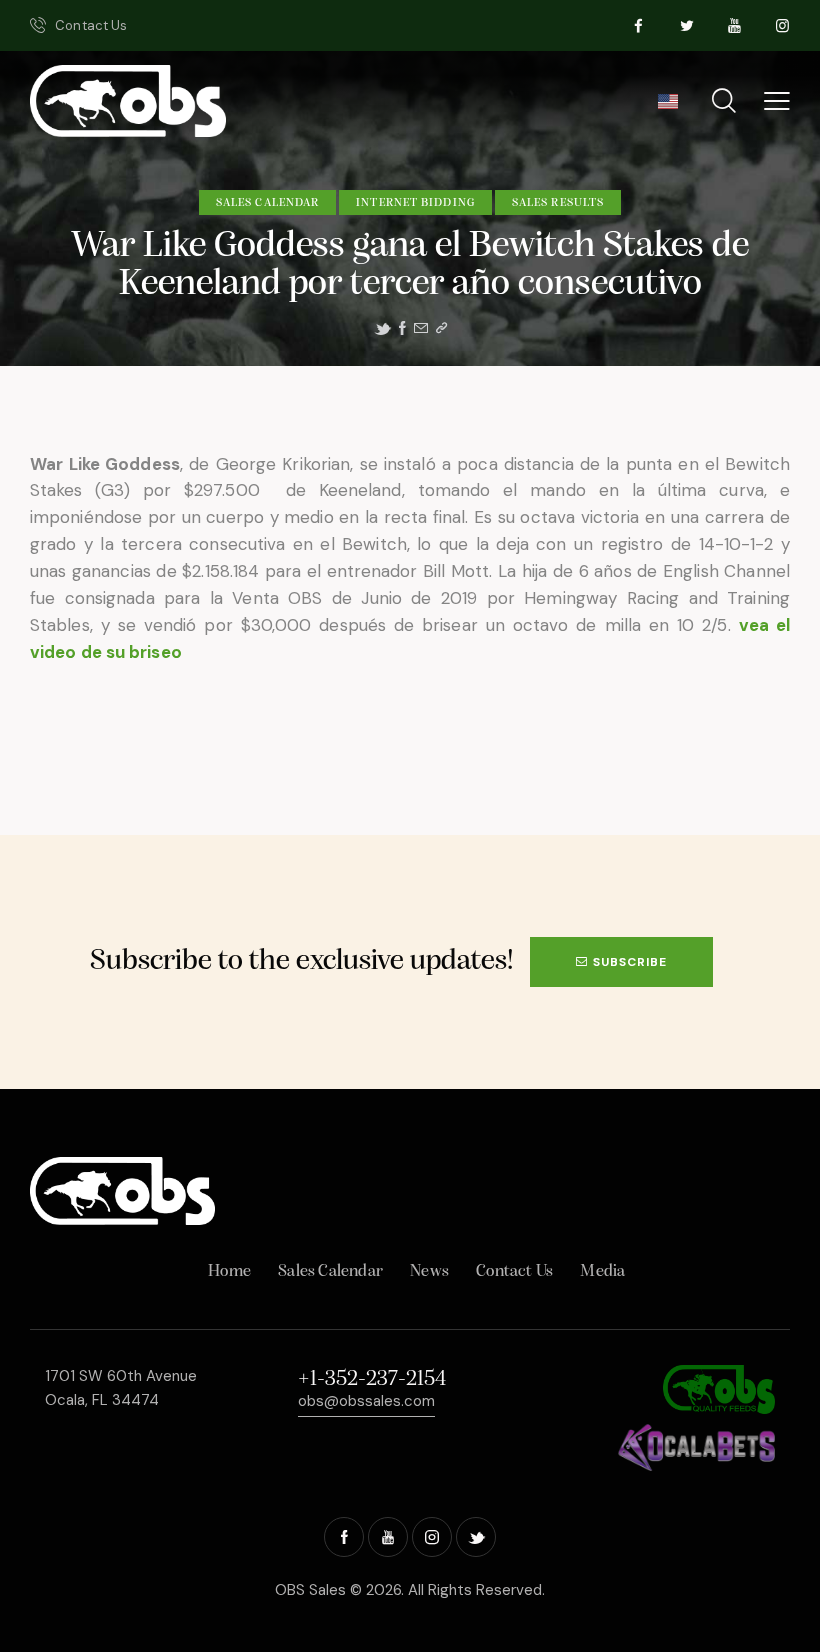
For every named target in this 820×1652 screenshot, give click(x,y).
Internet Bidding (415, 203)
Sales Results (558, 203)
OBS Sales (310, 1590)
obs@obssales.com (366, 1401)
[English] (667, 108)
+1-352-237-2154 (372, 1379)
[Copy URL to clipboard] (441, 328)
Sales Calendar (267, 203)
